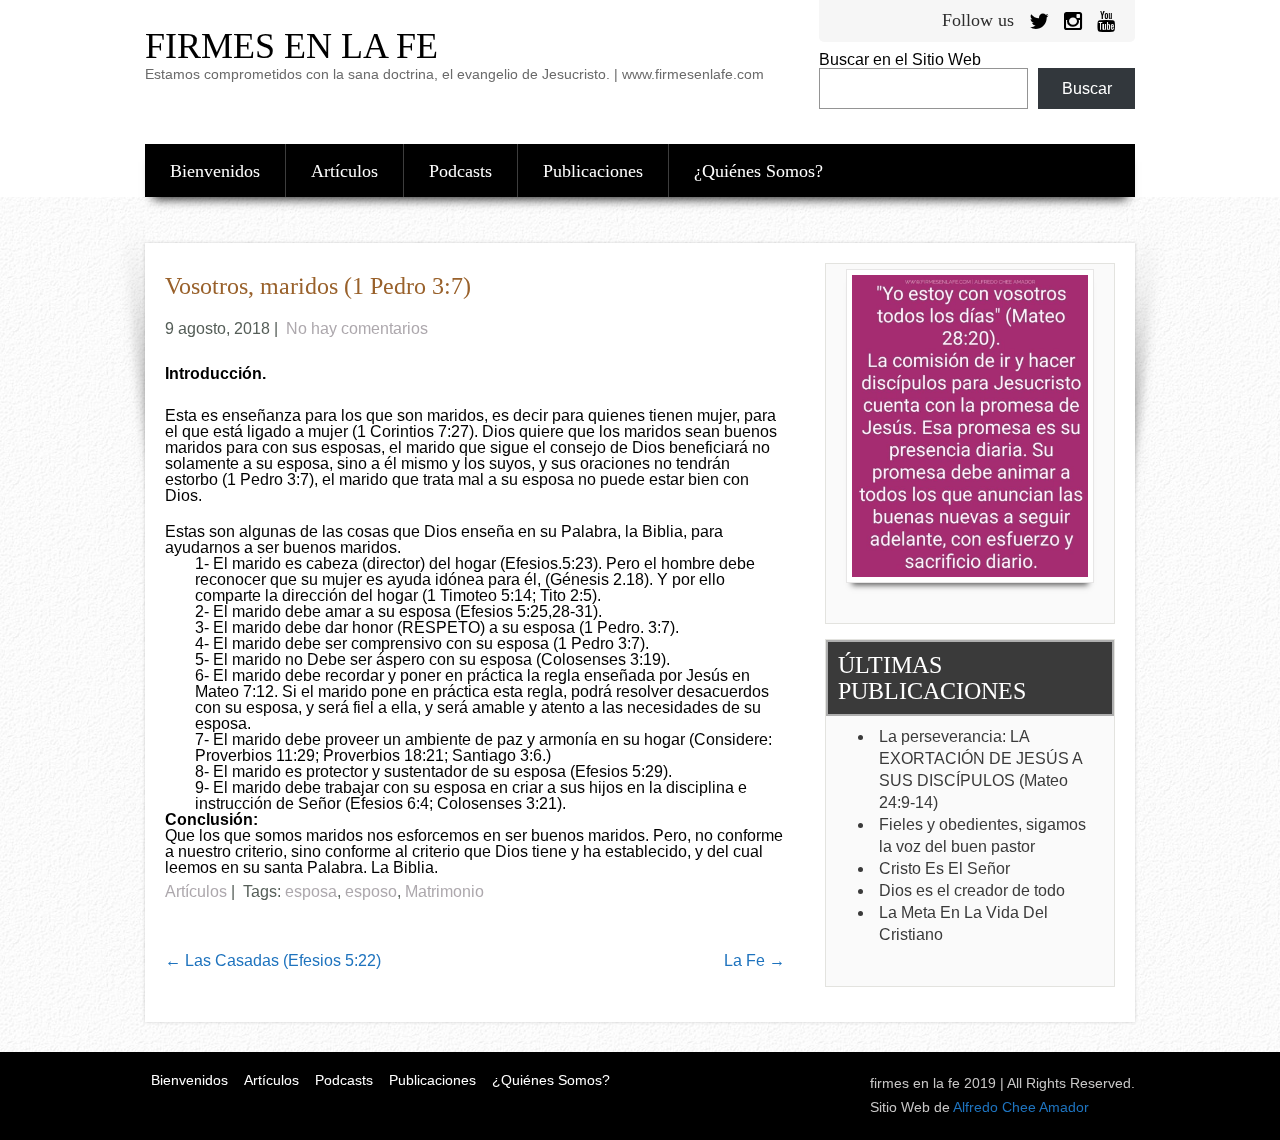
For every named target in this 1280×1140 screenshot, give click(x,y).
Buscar (1087, 88)
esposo (371, 891)
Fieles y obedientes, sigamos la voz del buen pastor (982, 835)
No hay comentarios (357, 328)
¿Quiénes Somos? (758, 171)
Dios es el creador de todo (972, 890)
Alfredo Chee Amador (1021, 1107)
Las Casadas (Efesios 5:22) (273, 960)
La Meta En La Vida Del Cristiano (963, 923)
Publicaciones (593, 171)
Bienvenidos (215, 171)
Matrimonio (444, 891)
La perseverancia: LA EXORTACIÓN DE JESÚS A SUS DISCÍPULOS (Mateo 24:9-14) (980, 769)
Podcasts (460, 171)
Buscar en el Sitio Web (900, 59)
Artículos (344, 171)
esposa (311, 891)
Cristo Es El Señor (944, 868)
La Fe (754, 960)
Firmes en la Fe (291, 46)
